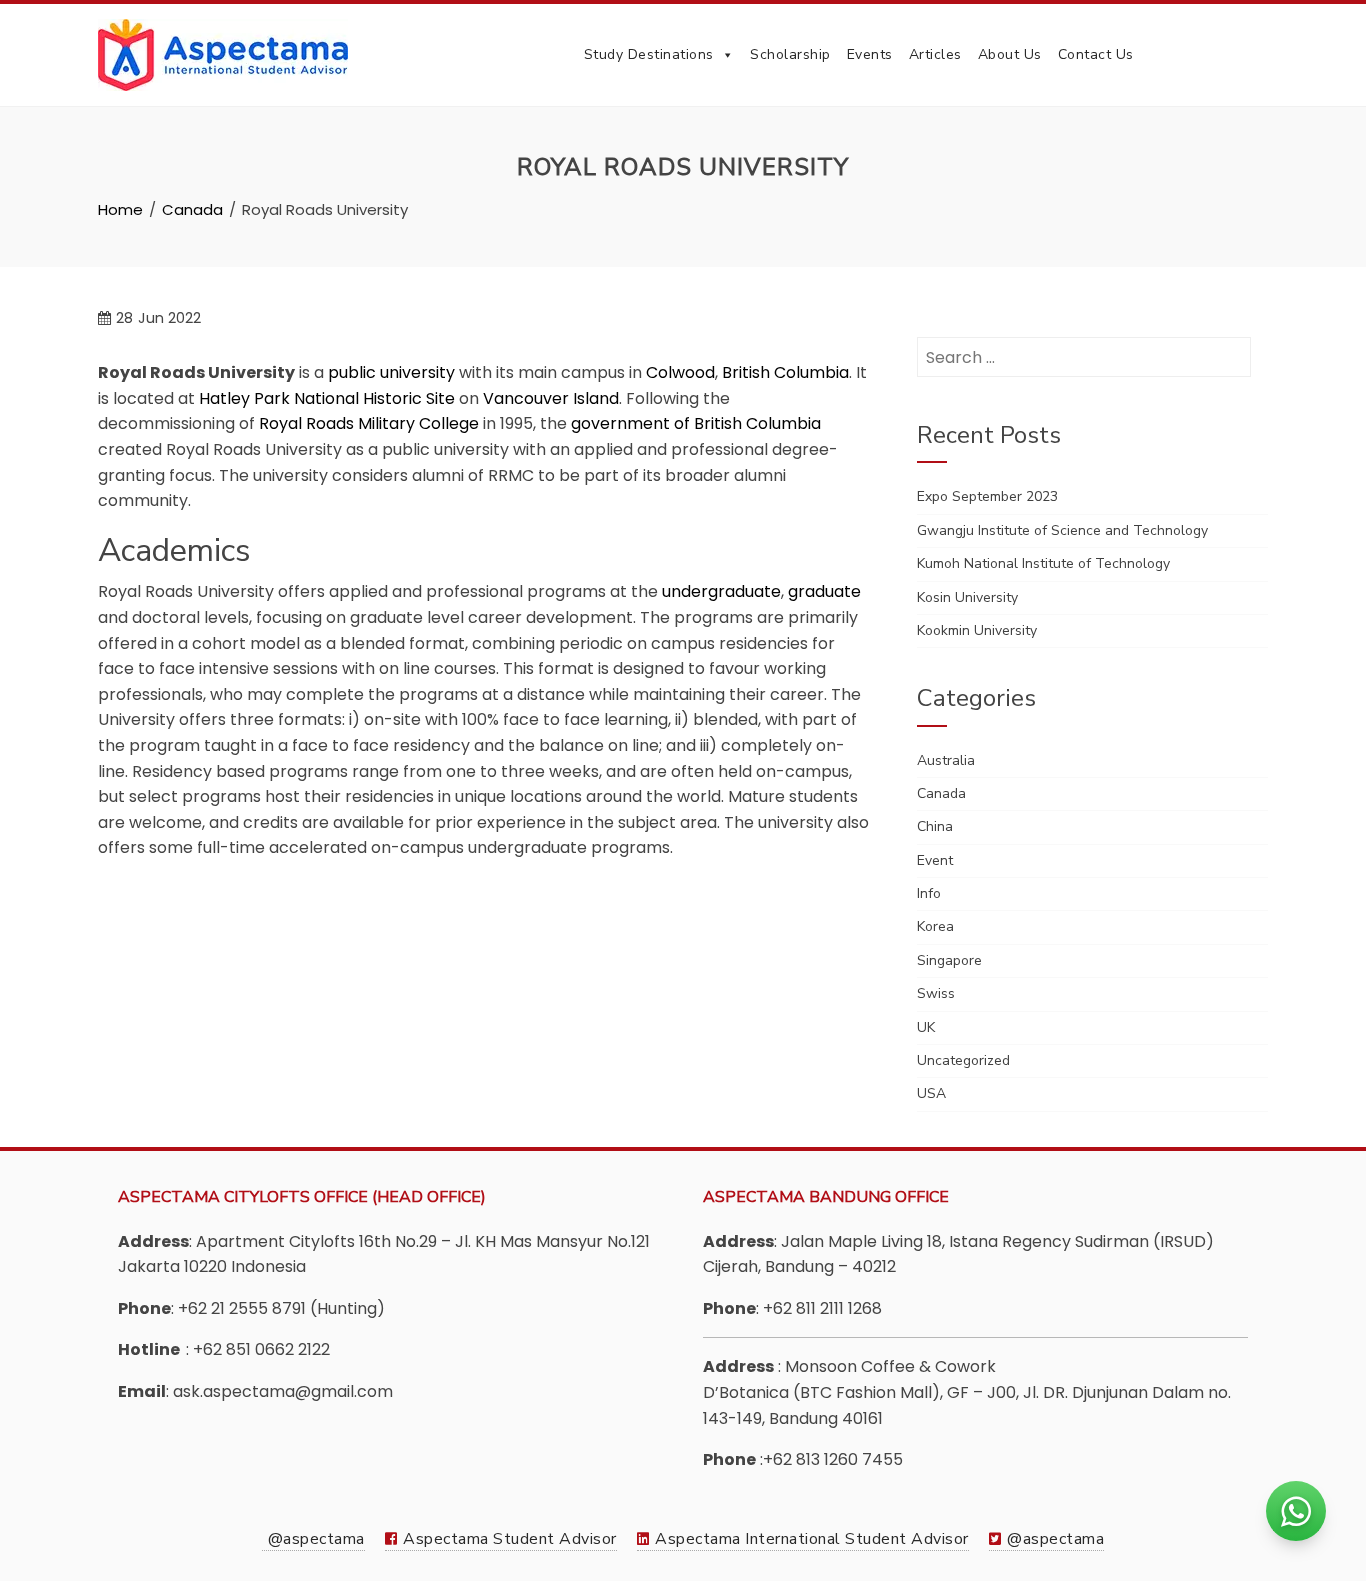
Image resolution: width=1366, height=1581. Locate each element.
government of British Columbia (696, 423)
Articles (935, 54)
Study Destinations (649, 54)
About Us (1010, 54)
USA (931, 1093)
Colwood (680, 372)
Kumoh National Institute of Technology (1043, 563)
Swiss (936, 993)
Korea (935, 926)
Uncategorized (963, 1060)
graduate (824, 591)
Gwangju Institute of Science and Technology (1062, 530)
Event (935, 860)
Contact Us (1096, 54)
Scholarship (790, 54)
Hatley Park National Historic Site (327, 398)
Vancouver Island (551, 398)
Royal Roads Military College (369, 423)
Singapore (949, 960)
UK (926, 1027)
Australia (946, 760)
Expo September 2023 (987, 496)
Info (929, 893)
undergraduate (721, 591)
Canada (941, 793)
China (935, 826)
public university (391, 372)
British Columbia (785, 372)
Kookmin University (977, 630)
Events (870, 54)
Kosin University (967, 597)
